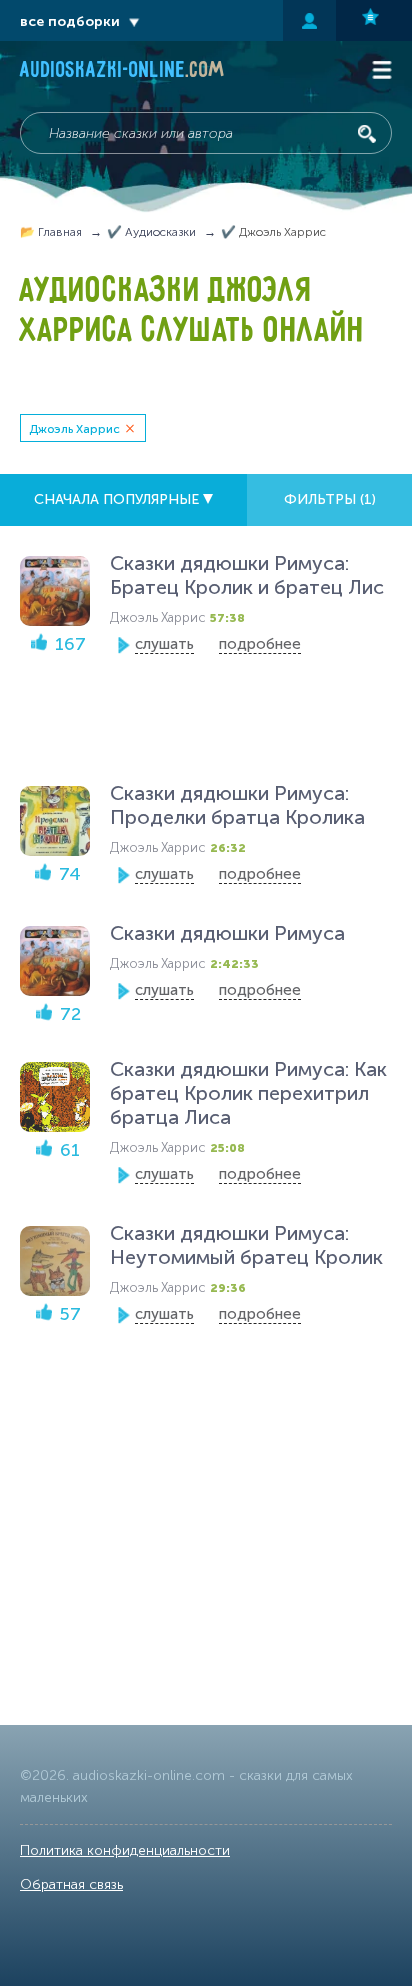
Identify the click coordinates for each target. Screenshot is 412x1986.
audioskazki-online (122, 72)
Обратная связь (71, 1884)
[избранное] (374, 20)
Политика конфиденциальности (125, 1850)
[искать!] (367, 134)
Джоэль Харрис (74, 429)
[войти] (309, 20)
